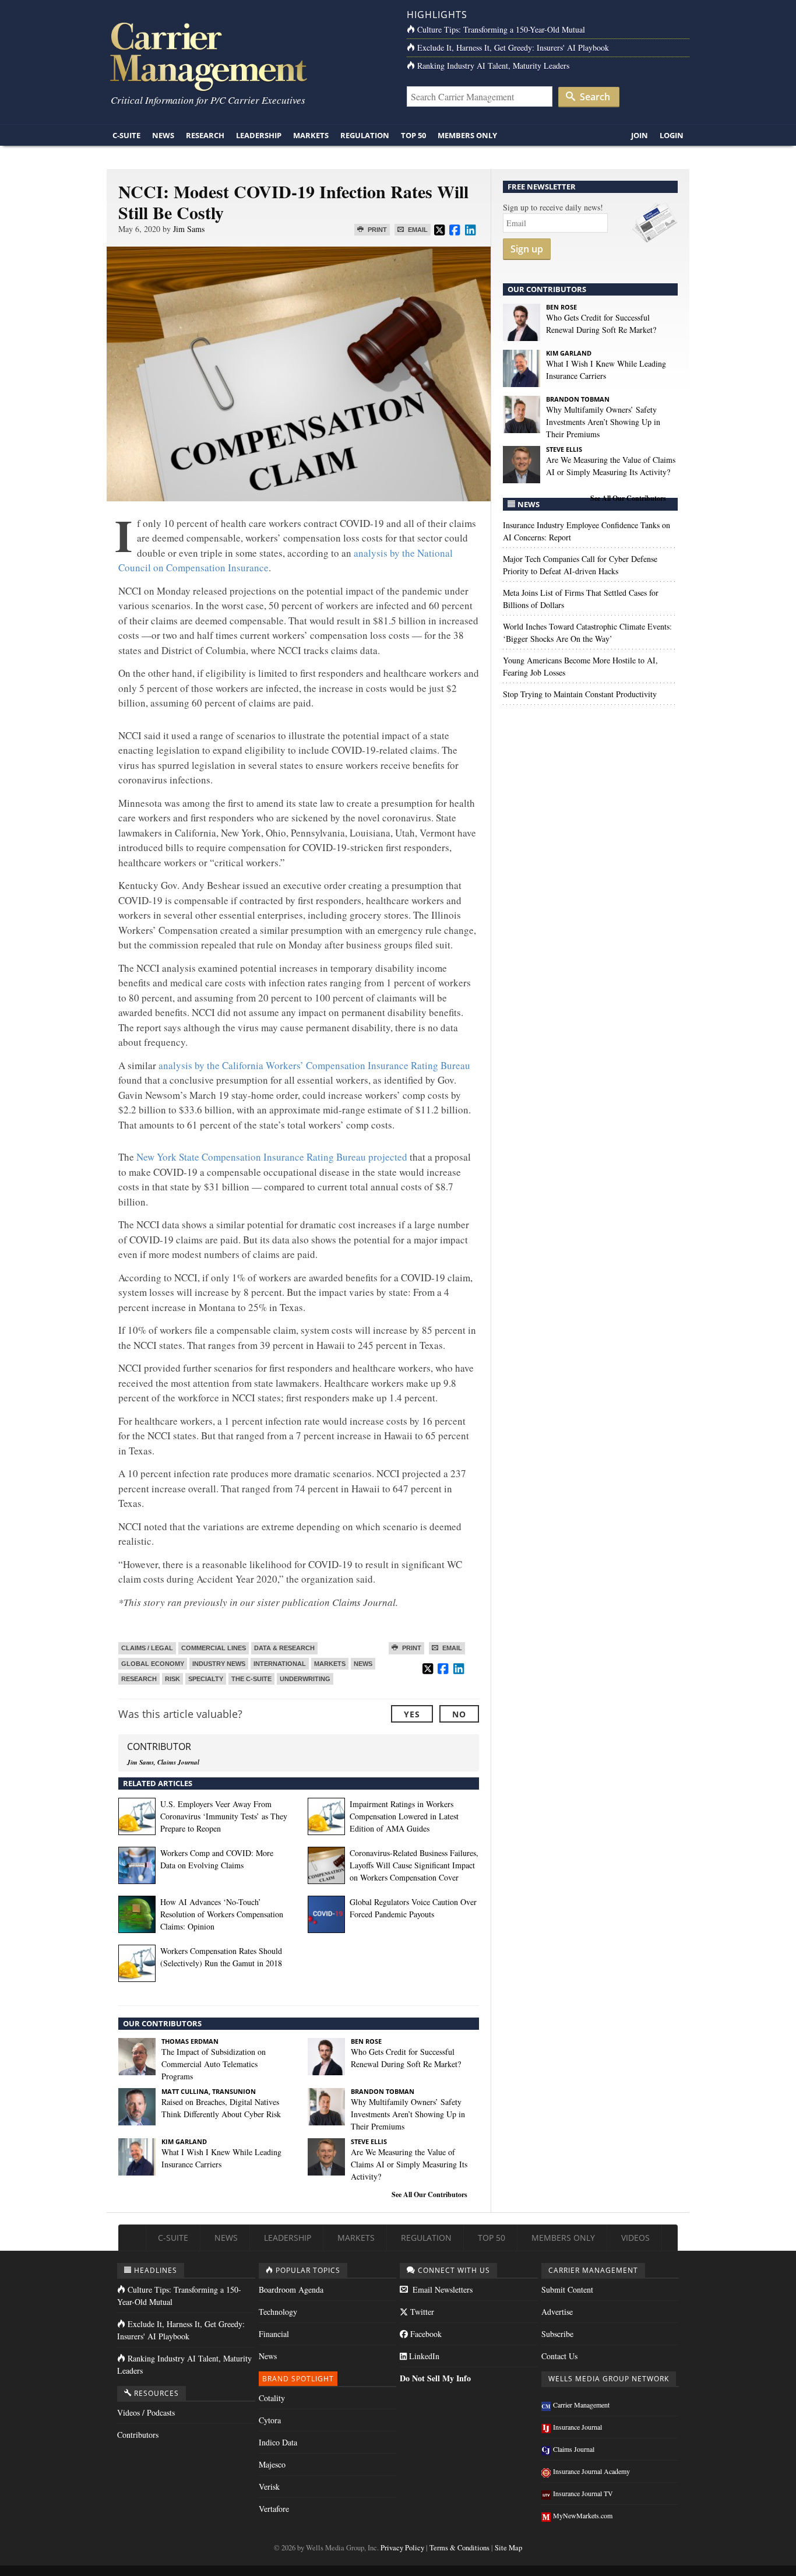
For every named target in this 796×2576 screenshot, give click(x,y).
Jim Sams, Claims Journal (163, 1762)
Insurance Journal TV (583, 2493)
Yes (412, 1714)
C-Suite (126, 135)
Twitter (421, 2312)
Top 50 (413, 135)
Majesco (272, 2464)
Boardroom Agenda (291, 2289)
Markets (311, 135)
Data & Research (284, 1648)
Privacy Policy (402, 2548)
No (459, 1714)
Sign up (527, 249)
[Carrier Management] (248, 56)
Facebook (425, 2334)
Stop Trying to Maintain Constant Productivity (580, 694)
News (163, 135)
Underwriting (305, 1679)
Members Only (467, 135)
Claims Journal (574, 2449)
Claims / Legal (147, 1648)
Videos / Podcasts (146, 2412)
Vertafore (274, 2509)
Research (205, 135)
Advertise (557, 2312)
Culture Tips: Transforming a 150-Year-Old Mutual (501, 29)
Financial (274, 2334)
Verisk (269, 2487)
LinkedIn (423, 2356)
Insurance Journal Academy (591, 2471)
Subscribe (557, 2334)
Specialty (206, 1679)
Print (376, 230)
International (280, 1664)
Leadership (259, 135)
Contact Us (559, 2356)
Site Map (508, 2548)
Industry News (219, 1664)
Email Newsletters (441, 2289)
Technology (278, 2312)
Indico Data (278, 2442)
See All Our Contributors (429, 2194)
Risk (172, 1679)
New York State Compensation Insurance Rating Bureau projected (272, 1157)
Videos (635, 2238)
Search (594, 97)
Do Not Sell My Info (435, 2378)
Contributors (138, 2435)
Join (640, 135)
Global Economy (153, 1664)
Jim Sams (189, 229)
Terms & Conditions (459, 2548)
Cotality (272, 2398)
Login (672, 135)
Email (417, 230)
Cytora (270, 2420)
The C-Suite (251, 1679)
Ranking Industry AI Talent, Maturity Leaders (493, 66)
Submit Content (567, 2289)
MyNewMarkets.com (583, 2515)
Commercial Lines (214, 1648)
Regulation (365, 135)
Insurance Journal (577, 2427)
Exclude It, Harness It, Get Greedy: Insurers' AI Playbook (513, 48)
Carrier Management (581, 2405)
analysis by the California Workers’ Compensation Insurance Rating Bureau (314, 1065)
